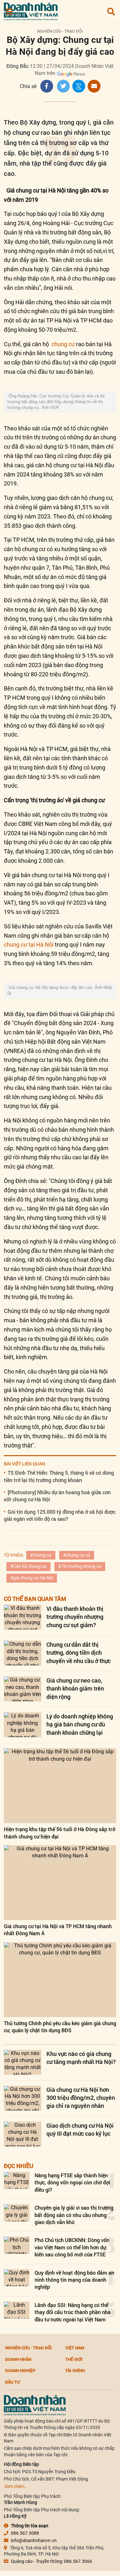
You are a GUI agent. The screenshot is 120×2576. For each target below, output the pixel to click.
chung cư (63, 344)
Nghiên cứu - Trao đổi (60, 31)
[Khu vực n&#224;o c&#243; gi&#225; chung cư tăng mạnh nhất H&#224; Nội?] (23, 2062)
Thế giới (74, 2359)
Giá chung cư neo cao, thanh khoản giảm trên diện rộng (75, 1688)
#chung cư (41, 1555)
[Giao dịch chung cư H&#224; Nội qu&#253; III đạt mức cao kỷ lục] (23, 2134)
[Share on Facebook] (47, 86)
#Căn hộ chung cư (28, 1566)
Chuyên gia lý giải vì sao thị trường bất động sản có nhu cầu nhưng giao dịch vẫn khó (74, 2215)
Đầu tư (12, 2382)
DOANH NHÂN (18, 2359)
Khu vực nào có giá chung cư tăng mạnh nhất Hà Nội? (81, 2058)
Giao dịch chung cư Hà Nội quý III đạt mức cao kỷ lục (80, 2129)
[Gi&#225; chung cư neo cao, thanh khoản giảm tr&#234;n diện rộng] (23, 1689)
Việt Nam (75, 2348)
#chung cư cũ (77, 1555)
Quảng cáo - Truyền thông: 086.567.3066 (52, 2561)
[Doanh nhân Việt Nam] (35, 2405)
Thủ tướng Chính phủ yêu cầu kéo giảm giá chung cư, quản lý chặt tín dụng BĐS (60, 2027)
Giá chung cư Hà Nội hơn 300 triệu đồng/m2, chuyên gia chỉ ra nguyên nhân (81, 2098)
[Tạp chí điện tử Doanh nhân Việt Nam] (31, 10)
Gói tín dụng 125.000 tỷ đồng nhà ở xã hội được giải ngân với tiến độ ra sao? (60, 1515)
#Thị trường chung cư (80, 1566)
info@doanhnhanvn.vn (34, 2540)
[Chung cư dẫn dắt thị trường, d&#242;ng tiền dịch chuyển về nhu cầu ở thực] (23, 1653)
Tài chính (75, 2370)
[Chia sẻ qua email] (94, 86)
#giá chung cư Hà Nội (32, 1578)
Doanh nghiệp (20, 2370)
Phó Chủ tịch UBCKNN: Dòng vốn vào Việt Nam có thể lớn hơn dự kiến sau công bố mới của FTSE (72, 2247)
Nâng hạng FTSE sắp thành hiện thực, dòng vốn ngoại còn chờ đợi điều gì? (72, 2182)
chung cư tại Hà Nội (29, 945)
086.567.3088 (25, 2533)
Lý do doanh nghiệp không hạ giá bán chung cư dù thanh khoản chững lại (80, 1724)
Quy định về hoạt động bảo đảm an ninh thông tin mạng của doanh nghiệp (74, 2280)
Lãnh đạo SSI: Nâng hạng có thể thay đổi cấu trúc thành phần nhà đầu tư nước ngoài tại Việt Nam (73, 2312)
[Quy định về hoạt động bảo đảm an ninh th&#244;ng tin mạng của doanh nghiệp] (17, 2278)
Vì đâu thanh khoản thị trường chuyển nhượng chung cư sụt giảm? (75, 1617)
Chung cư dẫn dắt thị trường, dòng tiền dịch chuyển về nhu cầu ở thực (79, 1652)
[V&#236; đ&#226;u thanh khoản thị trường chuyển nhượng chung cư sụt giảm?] (23, 1617)
